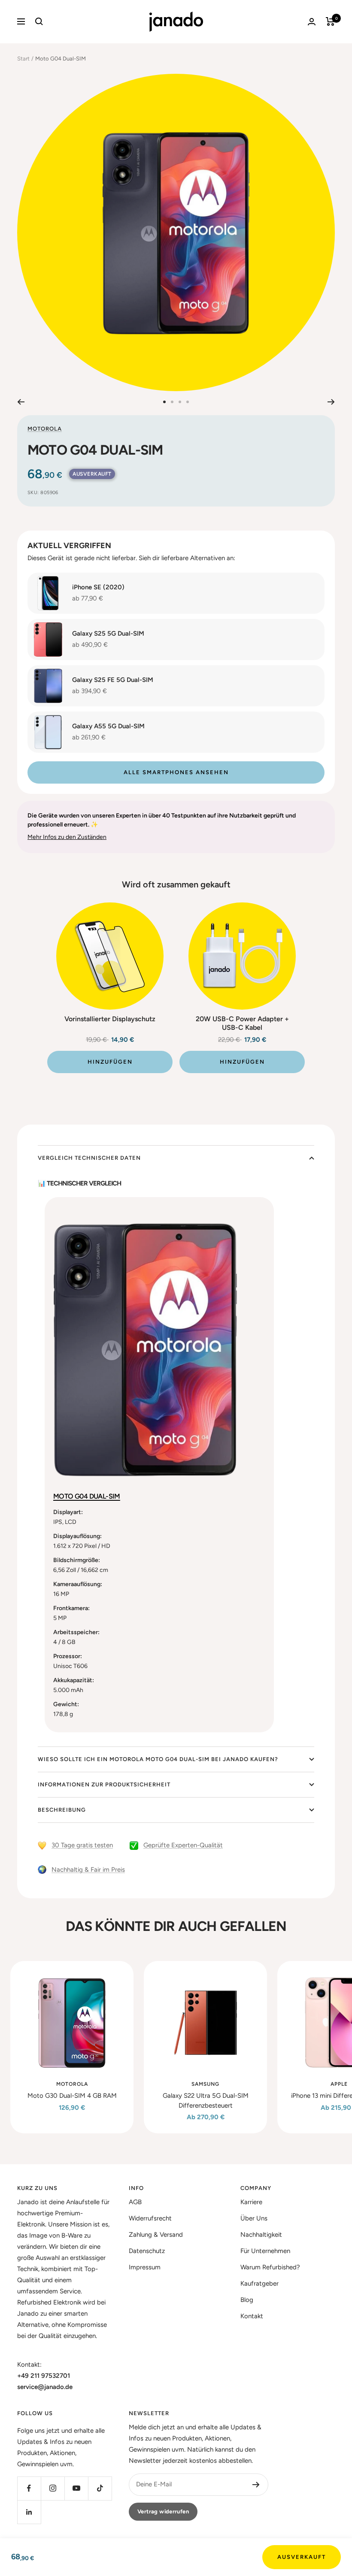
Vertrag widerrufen (163, 2511)
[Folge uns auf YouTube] (76, 2488)
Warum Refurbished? (270, 2267)
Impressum (145, 2267)
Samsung (205, 2084)
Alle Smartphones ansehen (176, 772)
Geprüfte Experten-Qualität (183, 1845)
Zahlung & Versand (156, 2235)
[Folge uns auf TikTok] (100, 2488)
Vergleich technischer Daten (89, 1158)
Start (23, 59)
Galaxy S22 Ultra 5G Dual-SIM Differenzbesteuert (206, 2101)
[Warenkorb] (330, 21)
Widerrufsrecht (150, 2218)
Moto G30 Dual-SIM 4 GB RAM (72, 2096)
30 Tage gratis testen (82, 1845)
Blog (247, 2300)
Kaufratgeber (259, 2283)
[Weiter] (331, 402)
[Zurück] (21, 402)
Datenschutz (147, 2251)
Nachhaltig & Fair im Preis (88, 1870)
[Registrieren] (256, 2485)
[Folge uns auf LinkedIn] (29, 2512)
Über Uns (254, 2218)
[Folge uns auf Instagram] (53, 2488)
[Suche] (39, 21)
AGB (135, 2202)
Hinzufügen (110, 1062)
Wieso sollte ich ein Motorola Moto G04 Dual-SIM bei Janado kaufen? (158, 1759)
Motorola (45, 429)
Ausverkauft (302, 2557)
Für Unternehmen (265, 2251)
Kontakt (252, 2316)
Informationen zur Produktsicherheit (104, 1784)
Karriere (251, 2202)
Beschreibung (62, 1810)
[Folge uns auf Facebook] (29, 2488)
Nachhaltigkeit (261, 2235)
